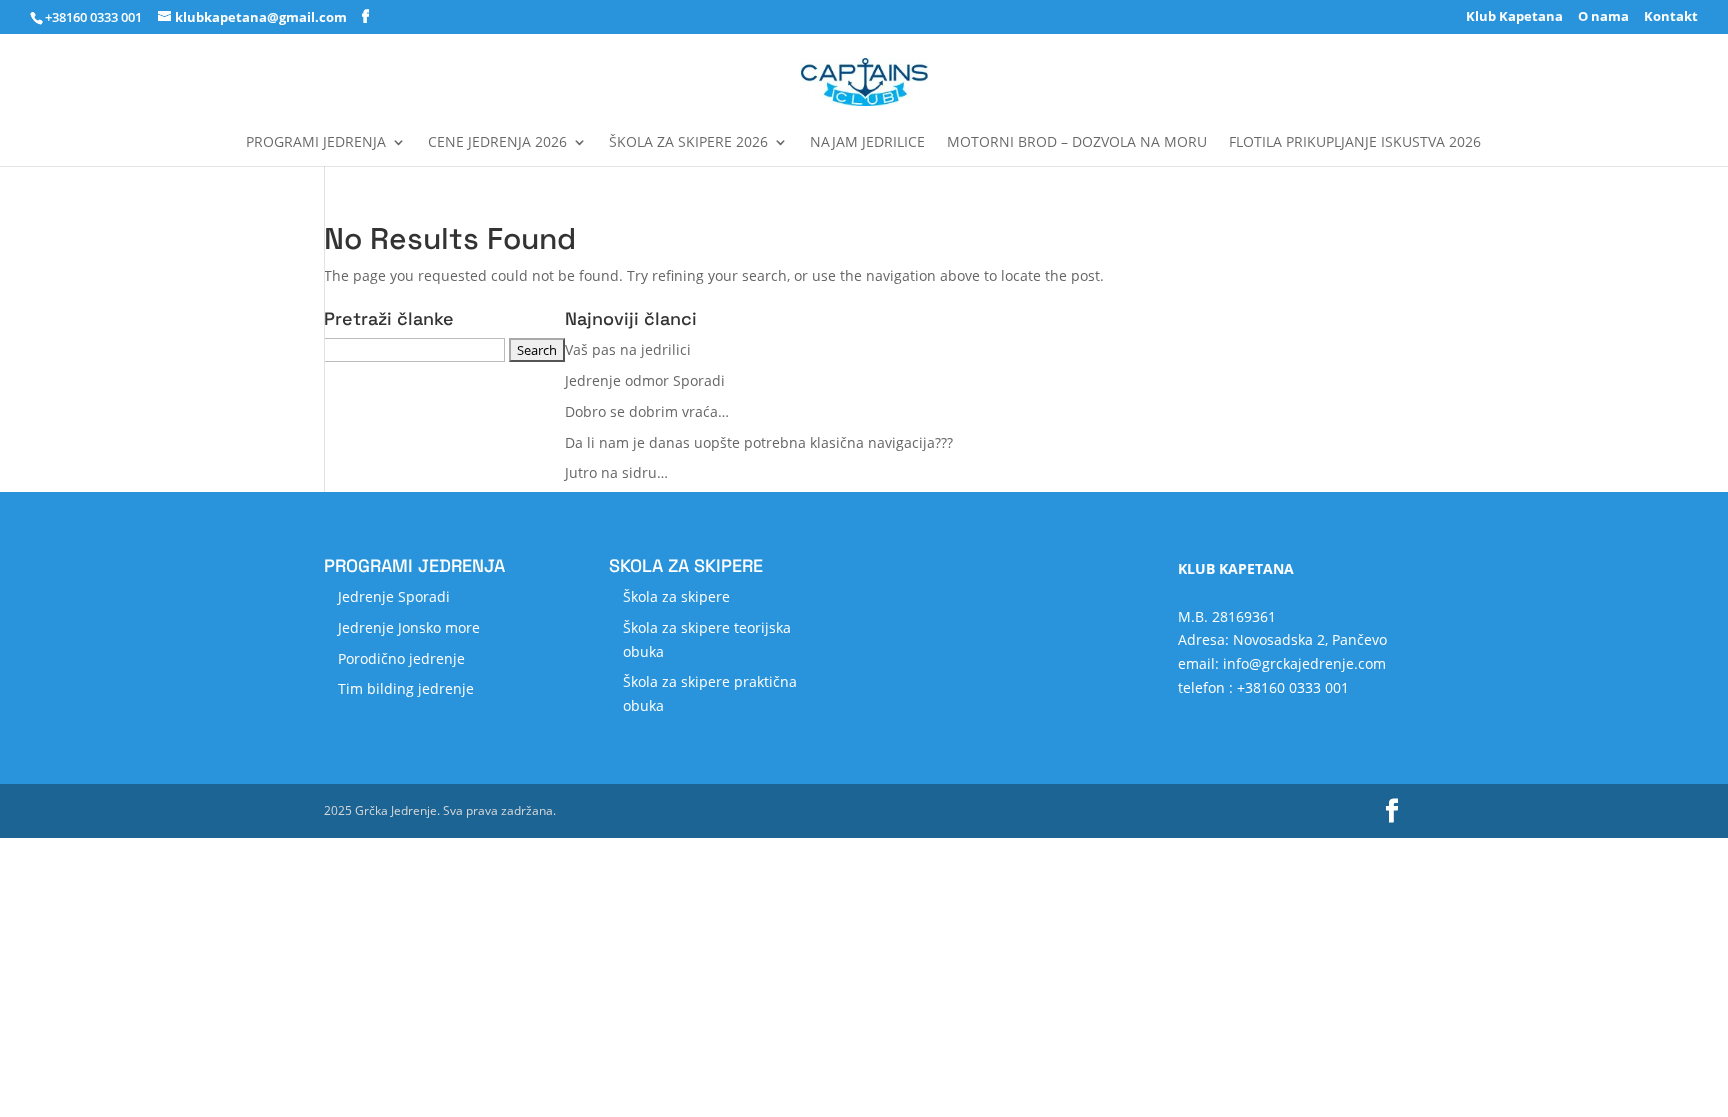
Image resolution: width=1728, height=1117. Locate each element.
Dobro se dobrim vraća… (647, 411)
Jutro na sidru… (616, 472)
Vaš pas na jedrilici (628, 349)
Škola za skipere (676, 596)
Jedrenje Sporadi (394, 596)
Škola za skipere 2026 (688, 143)
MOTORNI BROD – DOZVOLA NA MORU (1077, 143)
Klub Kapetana (1514, 17)
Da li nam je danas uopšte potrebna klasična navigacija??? (759, 442)
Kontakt (1671, 17)
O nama (1603, 17)
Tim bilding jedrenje (406, 688)
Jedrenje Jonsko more (409, 627)
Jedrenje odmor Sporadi (645, 380)
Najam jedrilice (867, 143)
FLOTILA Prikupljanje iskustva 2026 (1355, 143)
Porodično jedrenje (401, 658)
